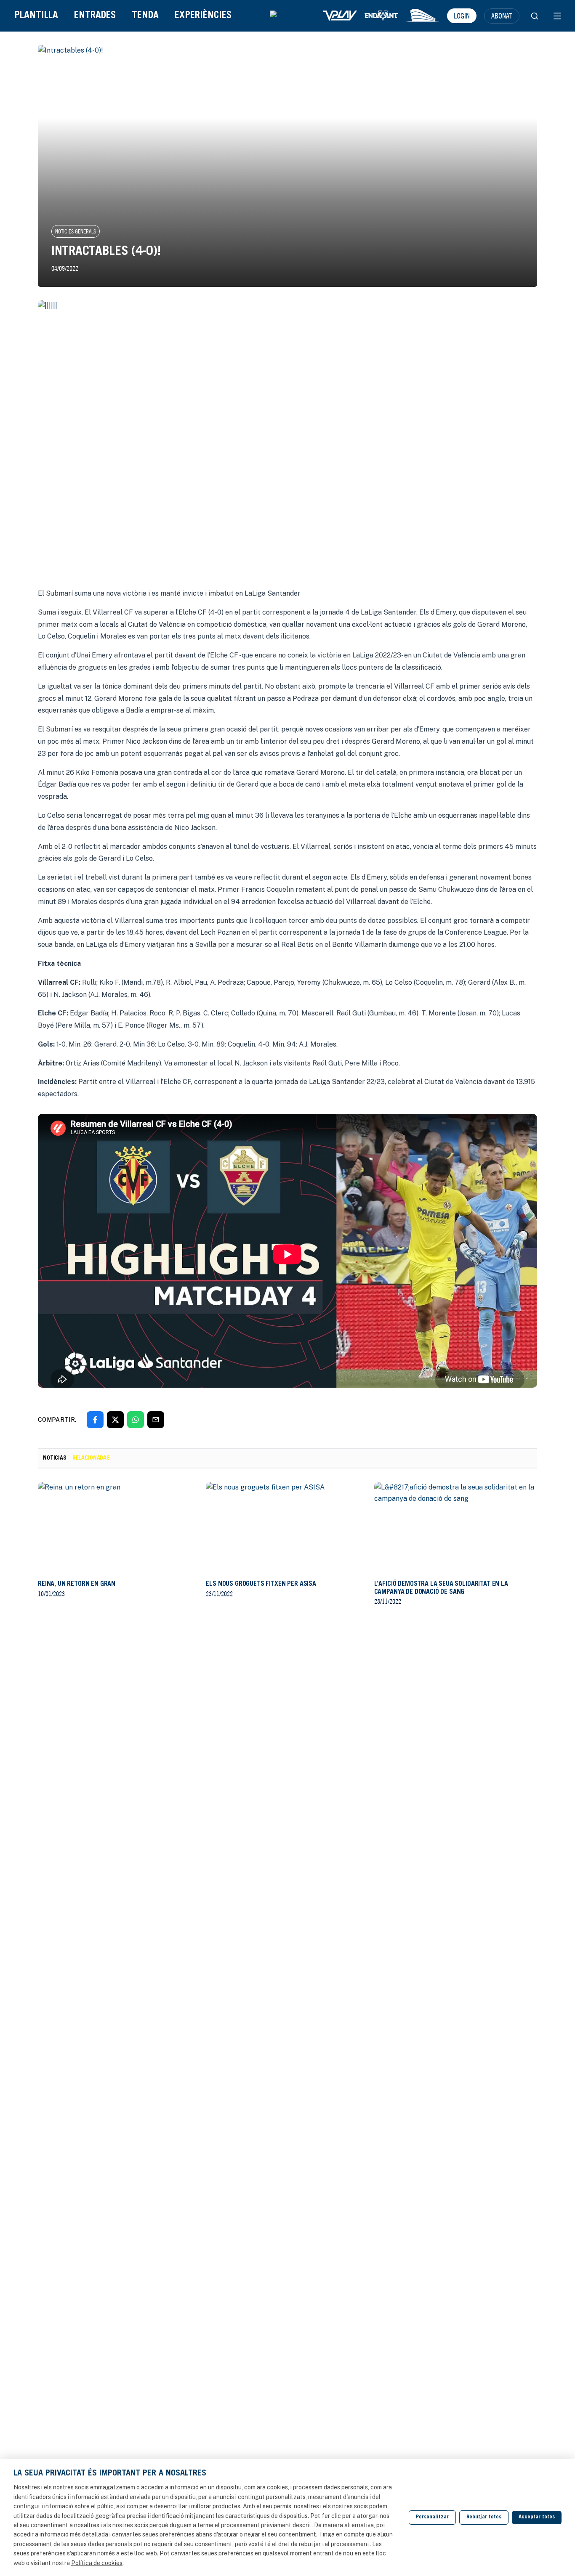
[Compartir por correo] (156, 1420)
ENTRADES (95, 16)
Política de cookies (97, 2563)
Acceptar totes (537, 2517)
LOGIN (462, 16)
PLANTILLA (36, 16)
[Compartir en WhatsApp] (136, 1420)
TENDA (145, 16)
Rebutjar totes (484, 2517)
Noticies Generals (76, 231)
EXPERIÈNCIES (203, 16)
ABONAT (502, 16)
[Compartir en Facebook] (95, 1420)
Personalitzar (432, 2517)
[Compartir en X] (115, 1420)
